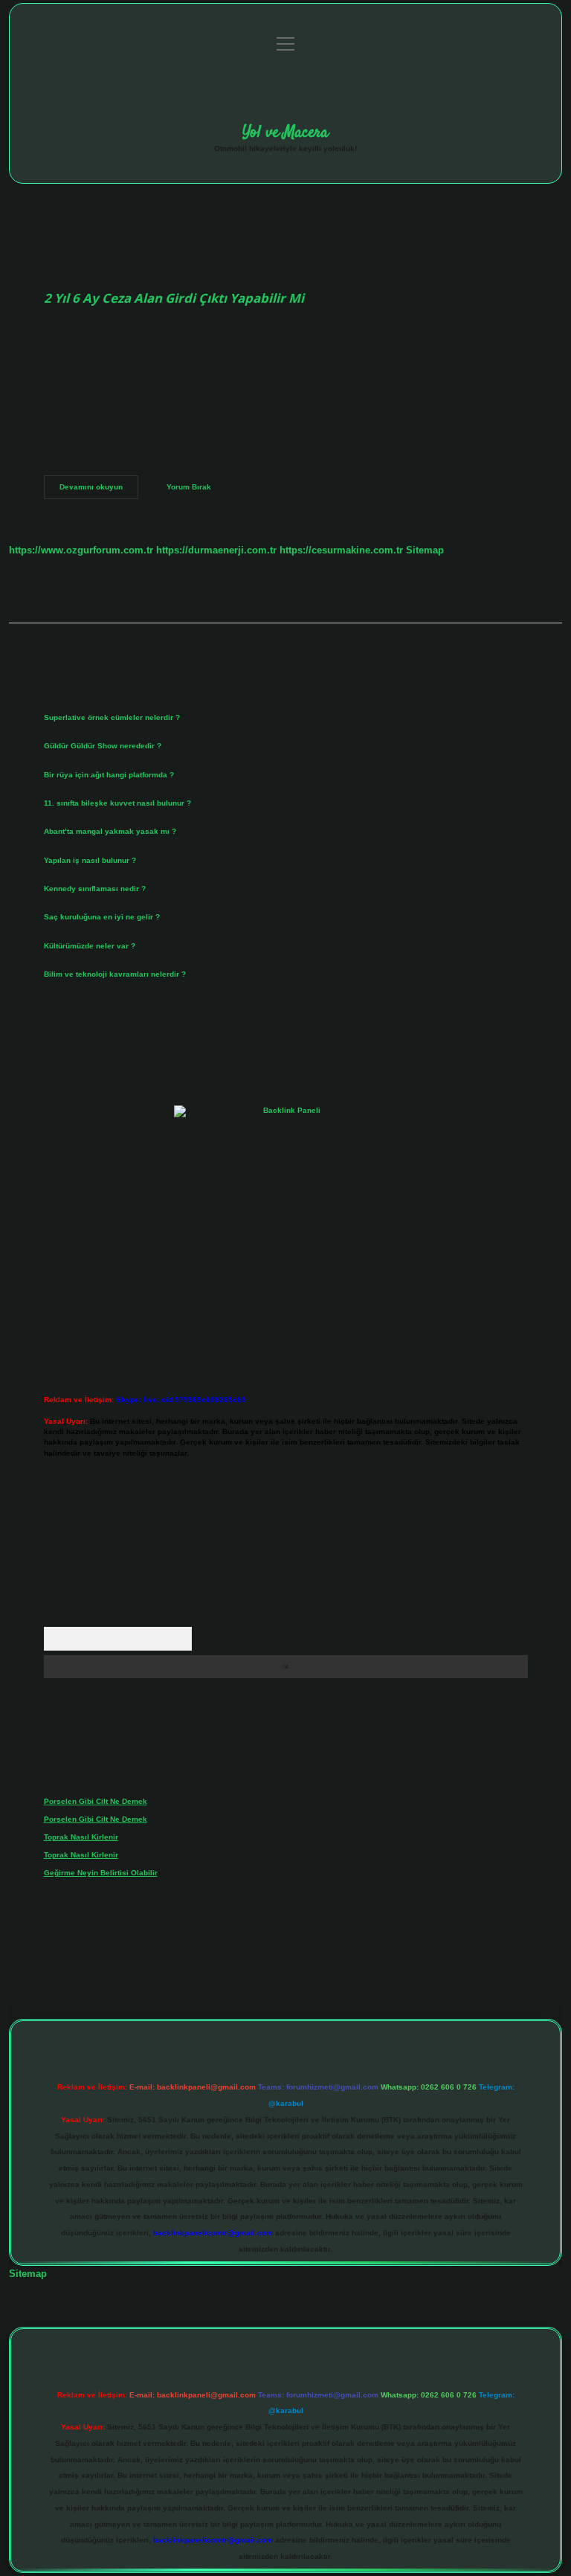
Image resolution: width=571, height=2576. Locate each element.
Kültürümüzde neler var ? (90, 946)
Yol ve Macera (285, 132)
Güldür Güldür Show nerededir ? (103, 746)
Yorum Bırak (189, 487)
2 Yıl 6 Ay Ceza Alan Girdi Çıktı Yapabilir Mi (174, 298)
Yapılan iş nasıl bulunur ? (90, 860)
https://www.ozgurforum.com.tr (81, 550)
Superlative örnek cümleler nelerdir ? (112, 717)
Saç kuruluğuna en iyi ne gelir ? (102, 917)
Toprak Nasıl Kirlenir (81, 1837)
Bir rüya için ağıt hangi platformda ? (109, 775)
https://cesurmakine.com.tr (341, 550)
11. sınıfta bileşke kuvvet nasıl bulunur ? (117, 803)
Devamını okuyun (99, 491)
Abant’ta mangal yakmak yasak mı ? (110, 831)
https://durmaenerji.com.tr (216, 550)
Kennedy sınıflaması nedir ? (95, 889)
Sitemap (425, 550)
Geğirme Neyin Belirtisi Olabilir (101, 1873)
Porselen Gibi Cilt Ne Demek (96, 1801)
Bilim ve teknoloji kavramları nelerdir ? (115, 974)
